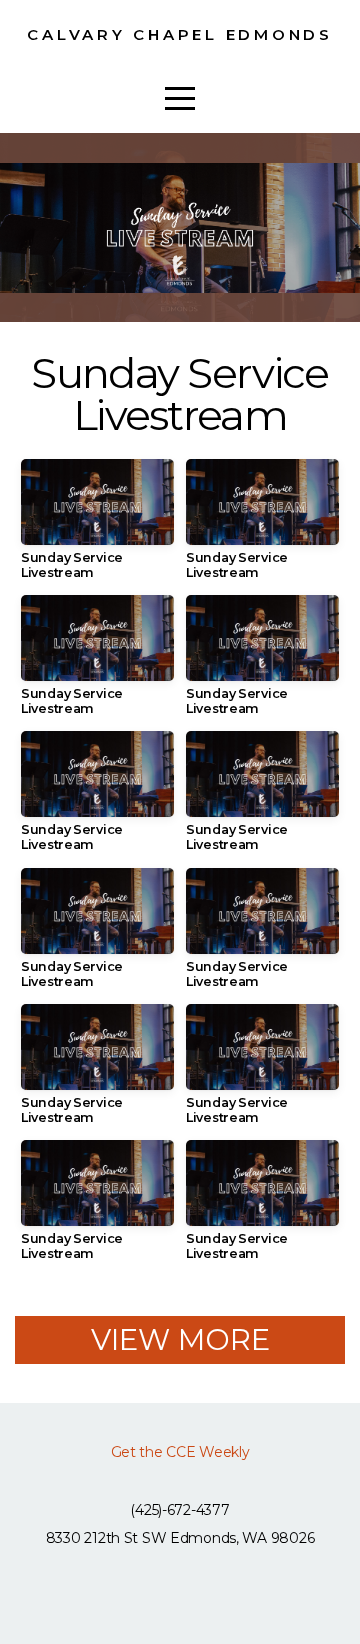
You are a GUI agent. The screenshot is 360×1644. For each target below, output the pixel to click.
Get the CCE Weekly (180, 1452)
